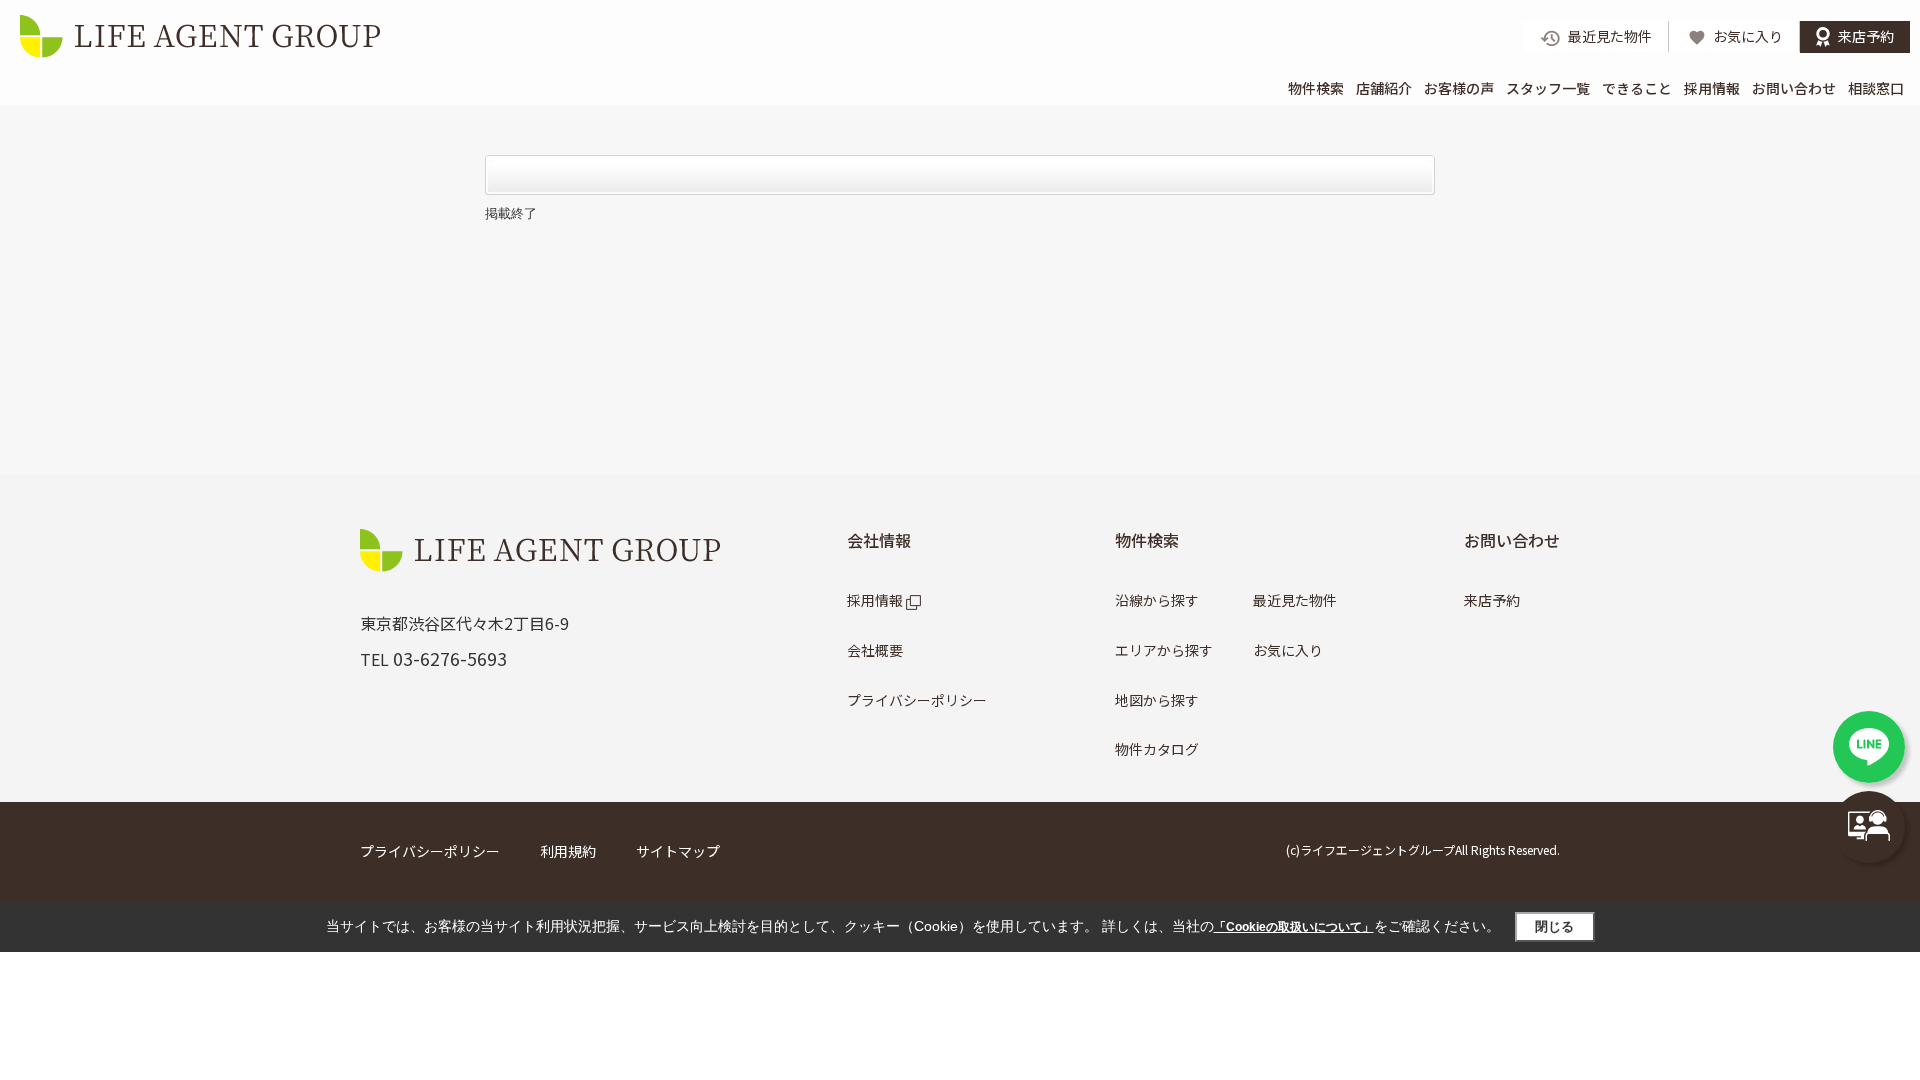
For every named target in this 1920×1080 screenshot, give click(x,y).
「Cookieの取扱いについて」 (1294, 927)
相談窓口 (1876, 88)
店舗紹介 (1384, 88)
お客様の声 (1459, 88)
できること (1637, 88)
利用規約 (568, 851)
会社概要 (875, 650)
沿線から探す (1157, 600)
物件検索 (1316, 88)
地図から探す (1157, 700)
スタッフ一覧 (1548, 88)
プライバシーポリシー (917, 700)
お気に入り (1288, 650)
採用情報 (1712, 88)
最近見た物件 (1295, 600)
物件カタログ (1157, 749)
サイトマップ (678, 851)
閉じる (1554, 926)
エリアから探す (1164, 650)
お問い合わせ (1794, 88)
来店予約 (1492, 600)
